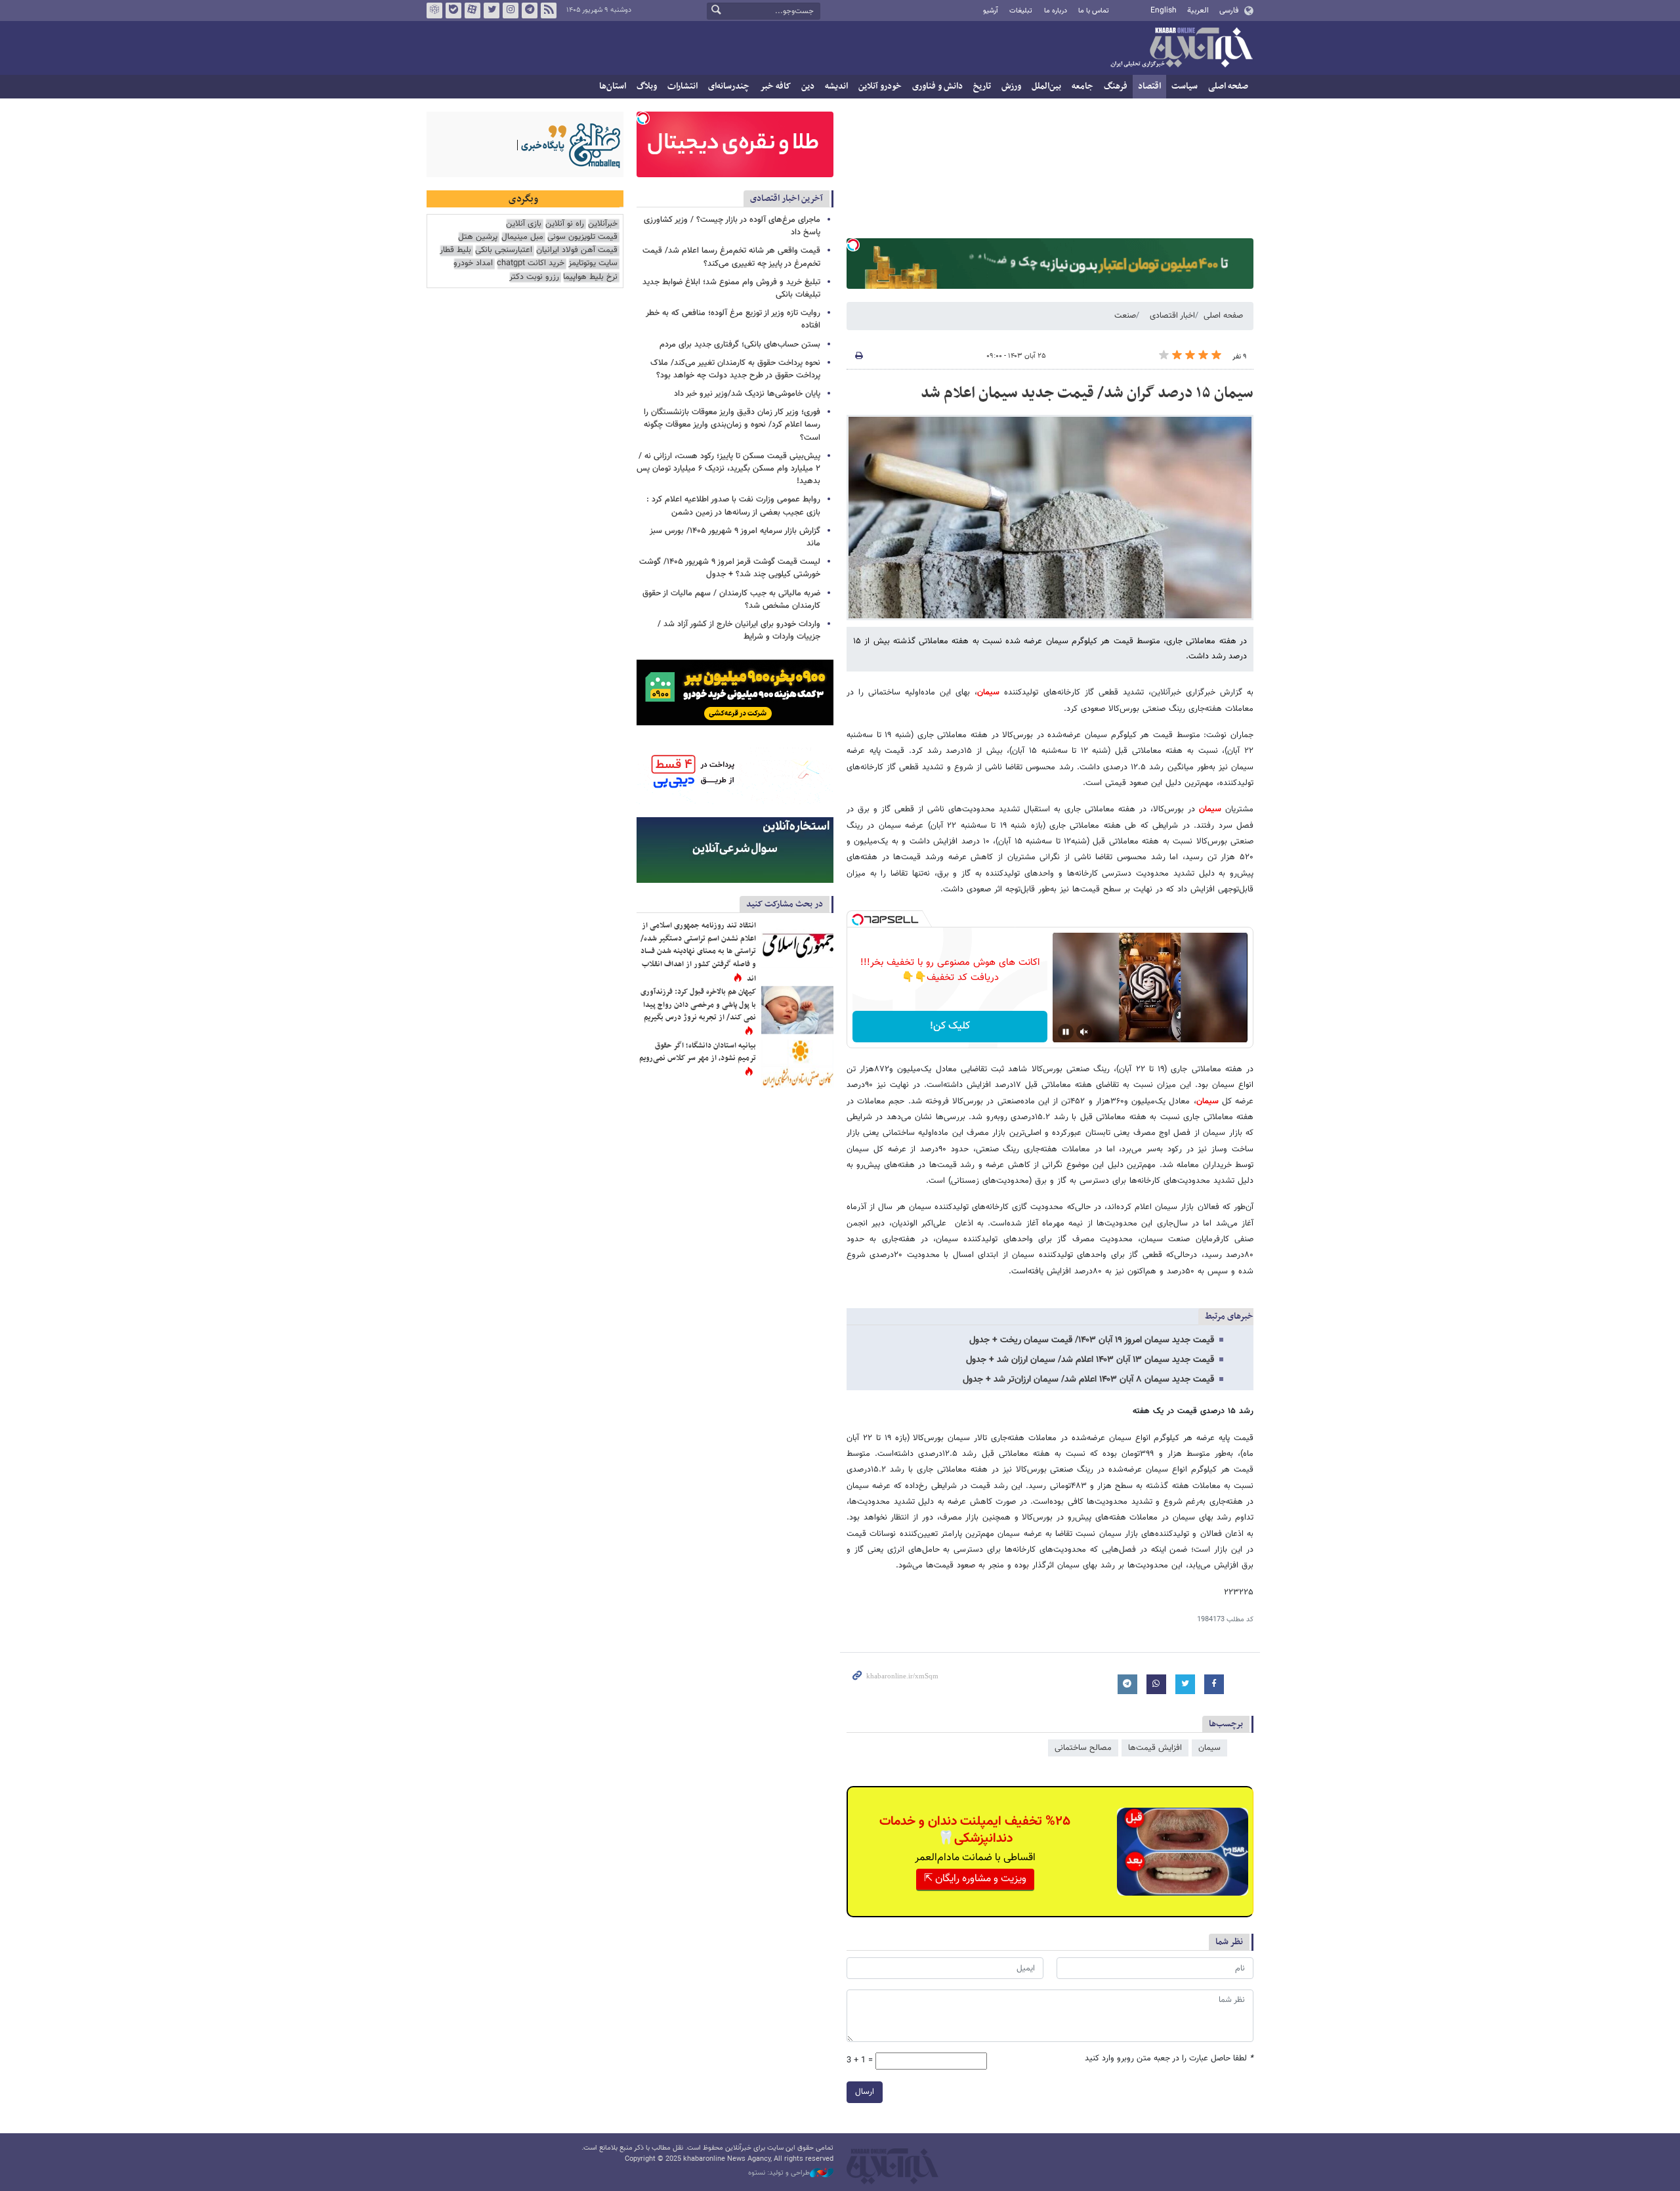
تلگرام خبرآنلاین (530, 11)
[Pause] (1066, 1032)
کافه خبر (775, 86)
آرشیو (991, 11)
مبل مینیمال (522, 237)
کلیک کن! (950, 1026)
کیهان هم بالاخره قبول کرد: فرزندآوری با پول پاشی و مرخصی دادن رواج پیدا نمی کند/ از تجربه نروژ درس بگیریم (698, 1005)
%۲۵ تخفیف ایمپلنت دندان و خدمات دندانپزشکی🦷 (975, 1830)
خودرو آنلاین (880, 86)
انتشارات (682, 86)
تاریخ (982, 86)
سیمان (988, 692)
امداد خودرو (473, 264)
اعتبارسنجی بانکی (504, 250)
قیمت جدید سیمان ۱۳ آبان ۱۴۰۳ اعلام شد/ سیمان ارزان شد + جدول (1090, 1360)
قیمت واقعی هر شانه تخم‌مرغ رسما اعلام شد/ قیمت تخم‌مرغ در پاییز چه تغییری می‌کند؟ (731, 257)
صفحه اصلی (1228, 86)
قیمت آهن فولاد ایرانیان (577, 250)
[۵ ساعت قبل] (797, 1064)
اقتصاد (1149, 86)
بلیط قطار (455, 250)
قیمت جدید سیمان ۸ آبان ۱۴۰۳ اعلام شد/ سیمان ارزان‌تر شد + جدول (1088, 1380)
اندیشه (836, 86)
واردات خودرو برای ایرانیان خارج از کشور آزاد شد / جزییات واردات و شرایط (739, 630)
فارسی (1229, 11)
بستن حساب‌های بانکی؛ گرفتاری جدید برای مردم (740, 345)
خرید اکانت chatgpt (531, 264)
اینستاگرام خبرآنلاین (511, 11)
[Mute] (1084, 1032)
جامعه (1082, 86)
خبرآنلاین (1181, 49)
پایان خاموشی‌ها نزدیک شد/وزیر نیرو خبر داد (747, 394)
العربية (1198, 11)
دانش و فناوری (937, 86)
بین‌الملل (1046, 86)
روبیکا (434, 11)
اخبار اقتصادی (1172, 316)
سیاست (1185, 86)
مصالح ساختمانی (1083, 1748)
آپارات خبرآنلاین (472, 11)
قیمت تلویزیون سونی (582, 237)
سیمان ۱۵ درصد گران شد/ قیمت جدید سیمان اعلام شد (1087, 393)
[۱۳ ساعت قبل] (797, 1010)
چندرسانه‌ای (729, 86)
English (1164, 11)
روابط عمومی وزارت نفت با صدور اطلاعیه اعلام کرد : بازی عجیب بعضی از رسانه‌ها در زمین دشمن (733, 506)
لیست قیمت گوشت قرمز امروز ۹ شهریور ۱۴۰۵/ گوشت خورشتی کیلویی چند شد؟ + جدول (730, 568)
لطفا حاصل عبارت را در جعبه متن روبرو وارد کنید (1169, 2059)
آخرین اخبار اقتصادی (787, 199)
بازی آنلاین (524, 224)
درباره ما (1056, 11)
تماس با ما (1094, 11)
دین (808, 86)
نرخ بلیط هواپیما (590, 277)
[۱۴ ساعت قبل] (797, 944)
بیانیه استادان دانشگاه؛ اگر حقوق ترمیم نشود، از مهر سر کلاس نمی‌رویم (698, 1052)
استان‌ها (613, 86)
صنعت (1125, 316)
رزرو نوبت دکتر (534, 277)
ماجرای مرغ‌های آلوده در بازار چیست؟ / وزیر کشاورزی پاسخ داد (732, 226)
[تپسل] (853, 245)
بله (453, 11)
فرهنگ (1116, 86)
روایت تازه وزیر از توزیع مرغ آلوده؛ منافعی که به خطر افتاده (733, 319)
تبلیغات (1021, 11)
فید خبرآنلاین (549, 11)
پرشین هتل (478, 237)
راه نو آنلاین (565, 224)
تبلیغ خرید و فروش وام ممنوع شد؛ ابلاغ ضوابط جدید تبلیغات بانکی (731, 288)
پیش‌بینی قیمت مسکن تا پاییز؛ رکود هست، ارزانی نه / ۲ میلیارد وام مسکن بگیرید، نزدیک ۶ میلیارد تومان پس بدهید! (728, 469)
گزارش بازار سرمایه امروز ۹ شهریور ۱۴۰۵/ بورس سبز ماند (735, 537)
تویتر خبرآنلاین (492, 11)
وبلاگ (647, 86)
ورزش (1011, 86)
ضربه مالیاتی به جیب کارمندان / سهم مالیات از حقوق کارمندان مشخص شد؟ (731, 600)
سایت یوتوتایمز (593, 264)
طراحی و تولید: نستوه (779, 2173)
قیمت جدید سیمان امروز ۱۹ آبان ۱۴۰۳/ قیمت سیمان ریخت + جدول (1092, 1340)
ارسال (865, 2092)
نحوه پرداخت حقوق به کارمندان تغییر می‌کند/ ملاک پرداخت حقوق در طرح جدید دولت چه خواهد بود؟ (735, 369)
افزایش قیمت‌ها (1155, 1748)
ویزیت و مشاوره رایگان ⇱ (975, 1879)
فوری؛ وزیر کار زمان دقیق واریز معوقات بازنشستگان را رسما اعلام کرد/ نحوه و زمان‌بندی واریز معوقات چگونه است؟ (732, 425)
